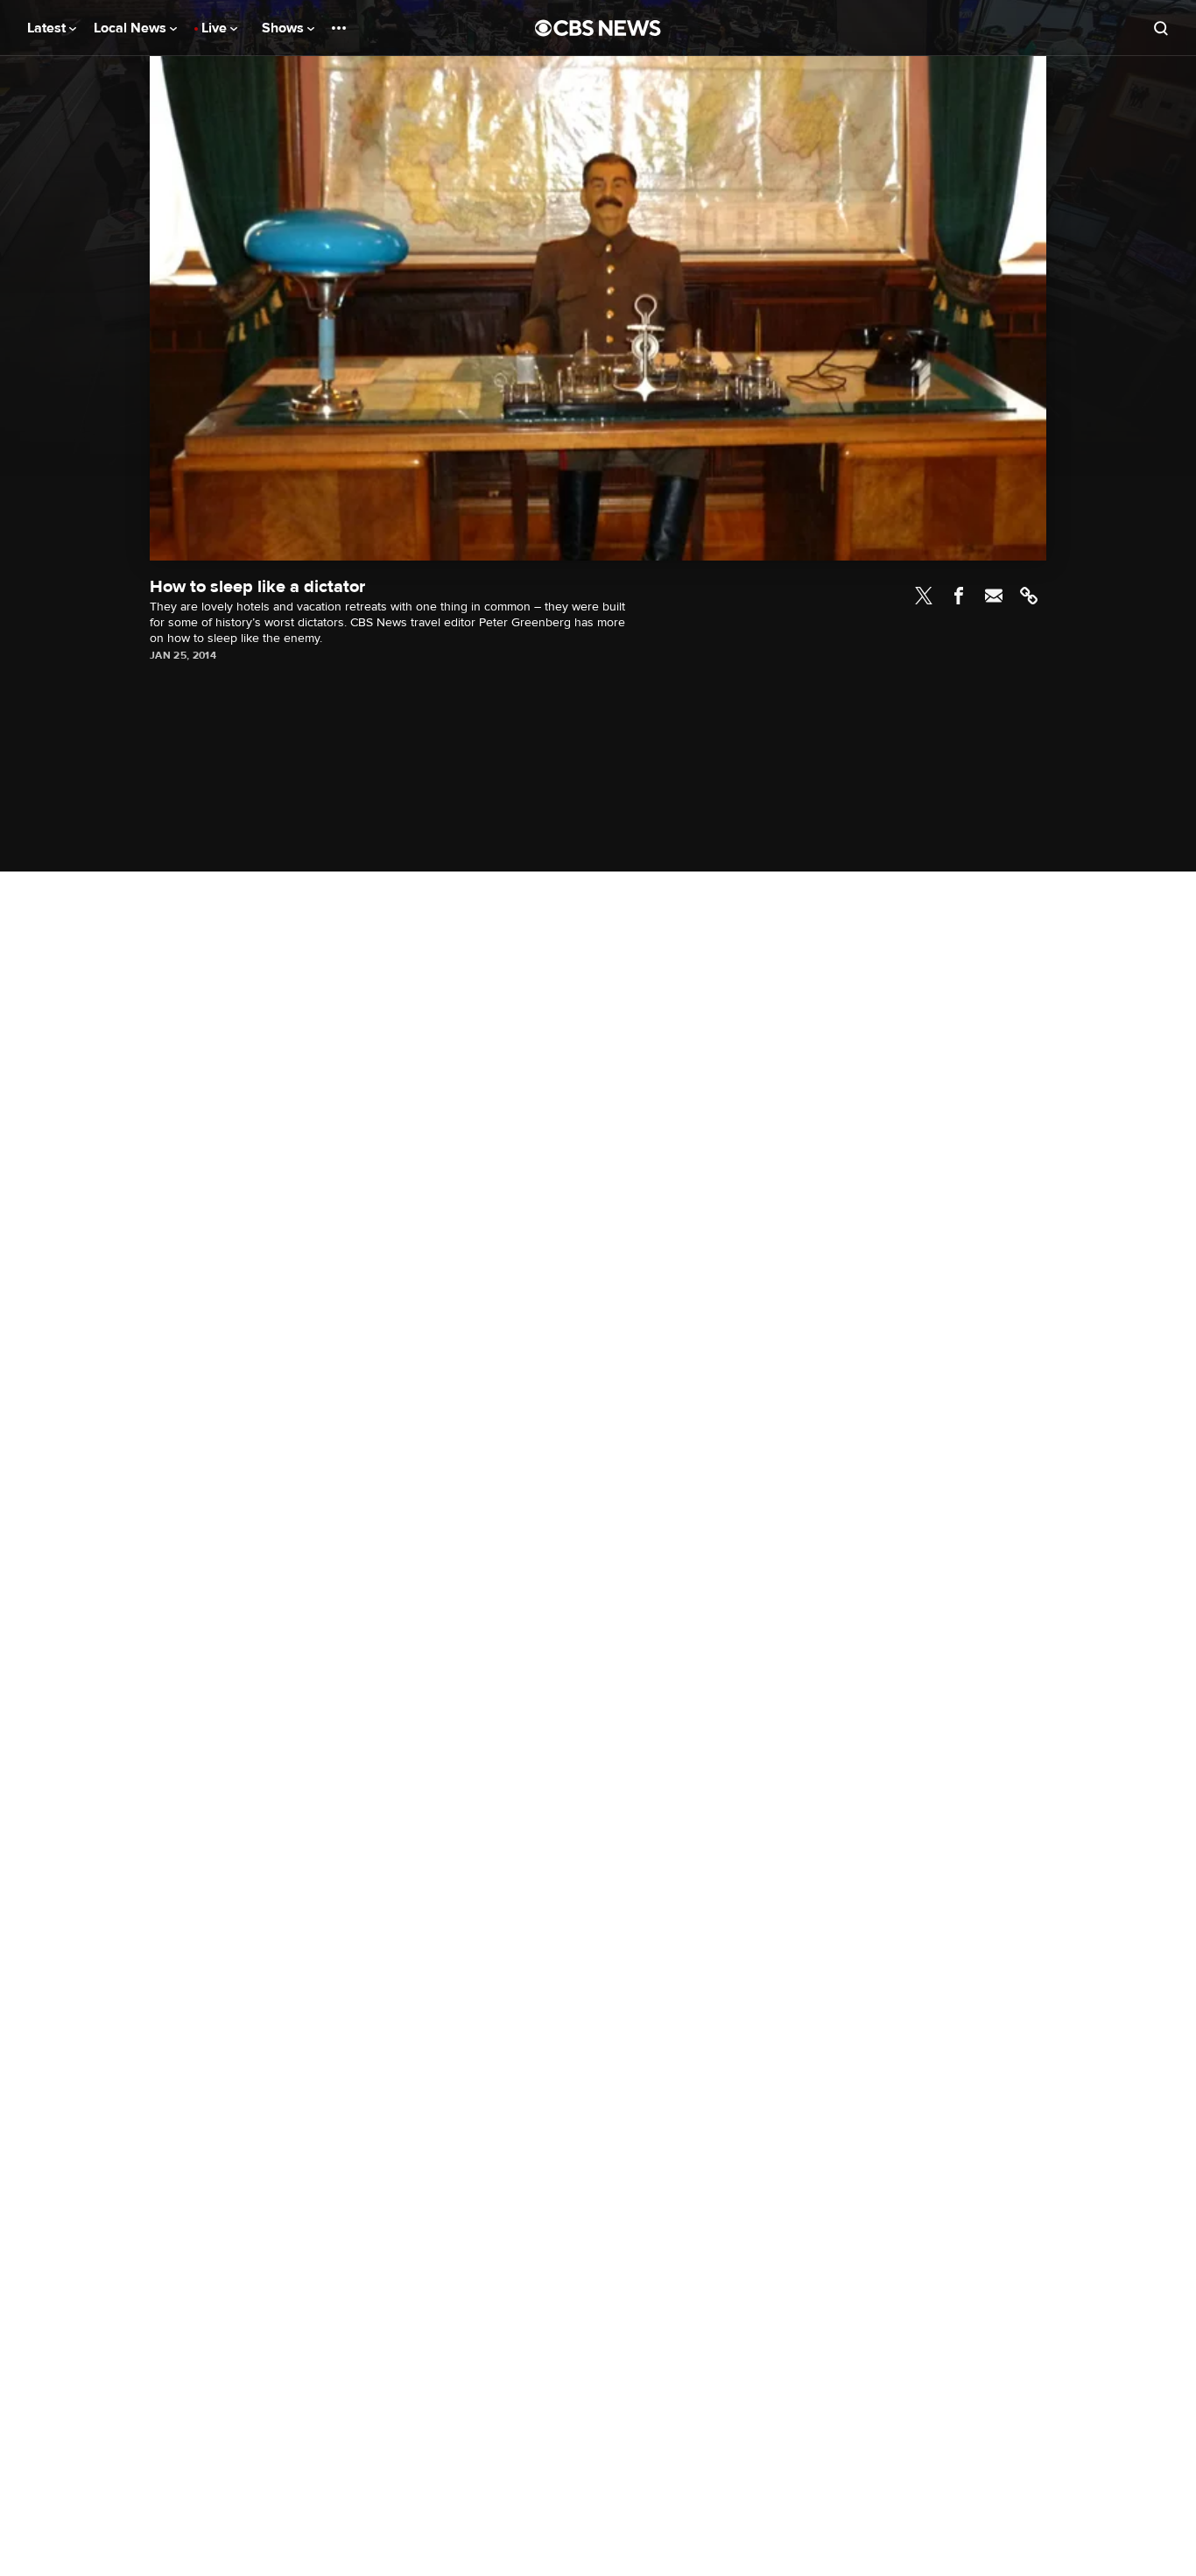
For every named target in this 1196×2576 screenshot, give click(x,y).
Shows (285, 28)
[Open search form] (1161, 28)
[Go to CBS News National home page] (598, 28)
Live (216, 28)
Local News (132, 28)
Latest (48, 28)
